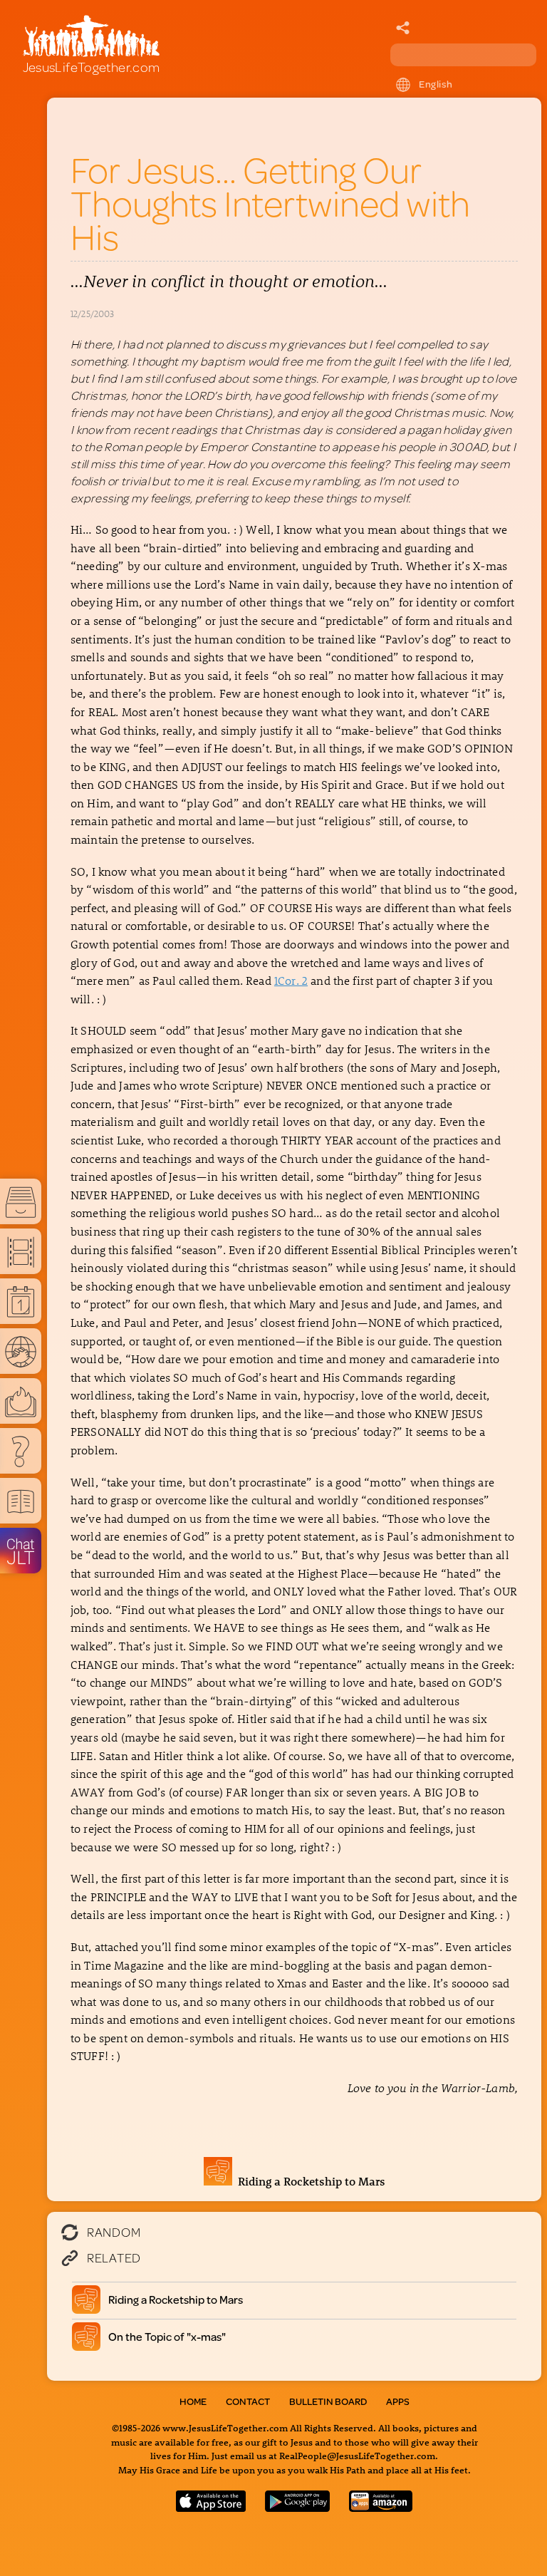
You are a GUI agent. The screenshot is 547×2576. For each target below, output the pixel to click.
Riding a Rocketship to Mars (309, 2181)
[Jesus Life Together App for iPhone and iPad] (211, 2507)
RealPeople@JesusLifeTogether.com (357, 2455)
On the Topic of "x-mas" (167, 2336)
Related (114, 2257)
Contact (248, 2401)
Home (193, 2401)
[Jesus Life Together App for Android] (298, 2507)
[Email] (403, 29)
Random (114, 2232)
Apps (398, 2401)
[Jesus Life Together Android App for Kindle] (381, 2507)
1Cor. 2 (291, 980)
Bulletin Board (328, 2401)
